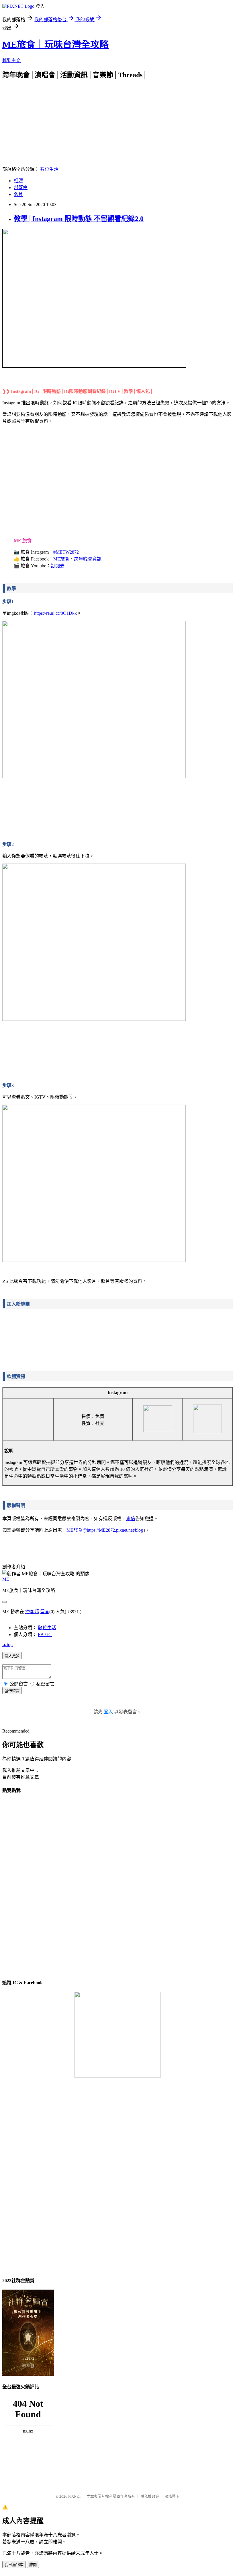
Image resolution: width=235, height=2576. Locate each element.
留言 (45, 1612)
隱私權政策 (150, 2496)
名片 (18, 194)
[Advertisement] (117, 119)
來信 (131, 1519)
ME (6, 1579)
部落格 (21, 188)
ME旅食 (61, 559)
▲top (7, 1645)
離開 (33, 2565)
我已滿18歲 (14, 2565)
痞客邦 (32, 1612)
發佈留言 (12, 1691)
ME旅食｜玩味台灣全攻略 (55, 44)
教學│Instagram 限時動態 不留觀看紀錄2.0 (79, 219)
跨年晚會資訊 (88, 559)
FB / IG (45, 1635)
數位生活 (49, 169)
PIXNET (75, 2496)
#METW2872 (66, 552)
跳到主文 (11, 60)
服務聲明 (172, 2496)
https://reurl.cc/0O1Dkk (55, 613)
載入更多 (12, 1656)
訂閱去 (58, 566)
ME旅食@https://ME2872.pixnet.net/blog (105, 1530)
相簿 (18, 181)
